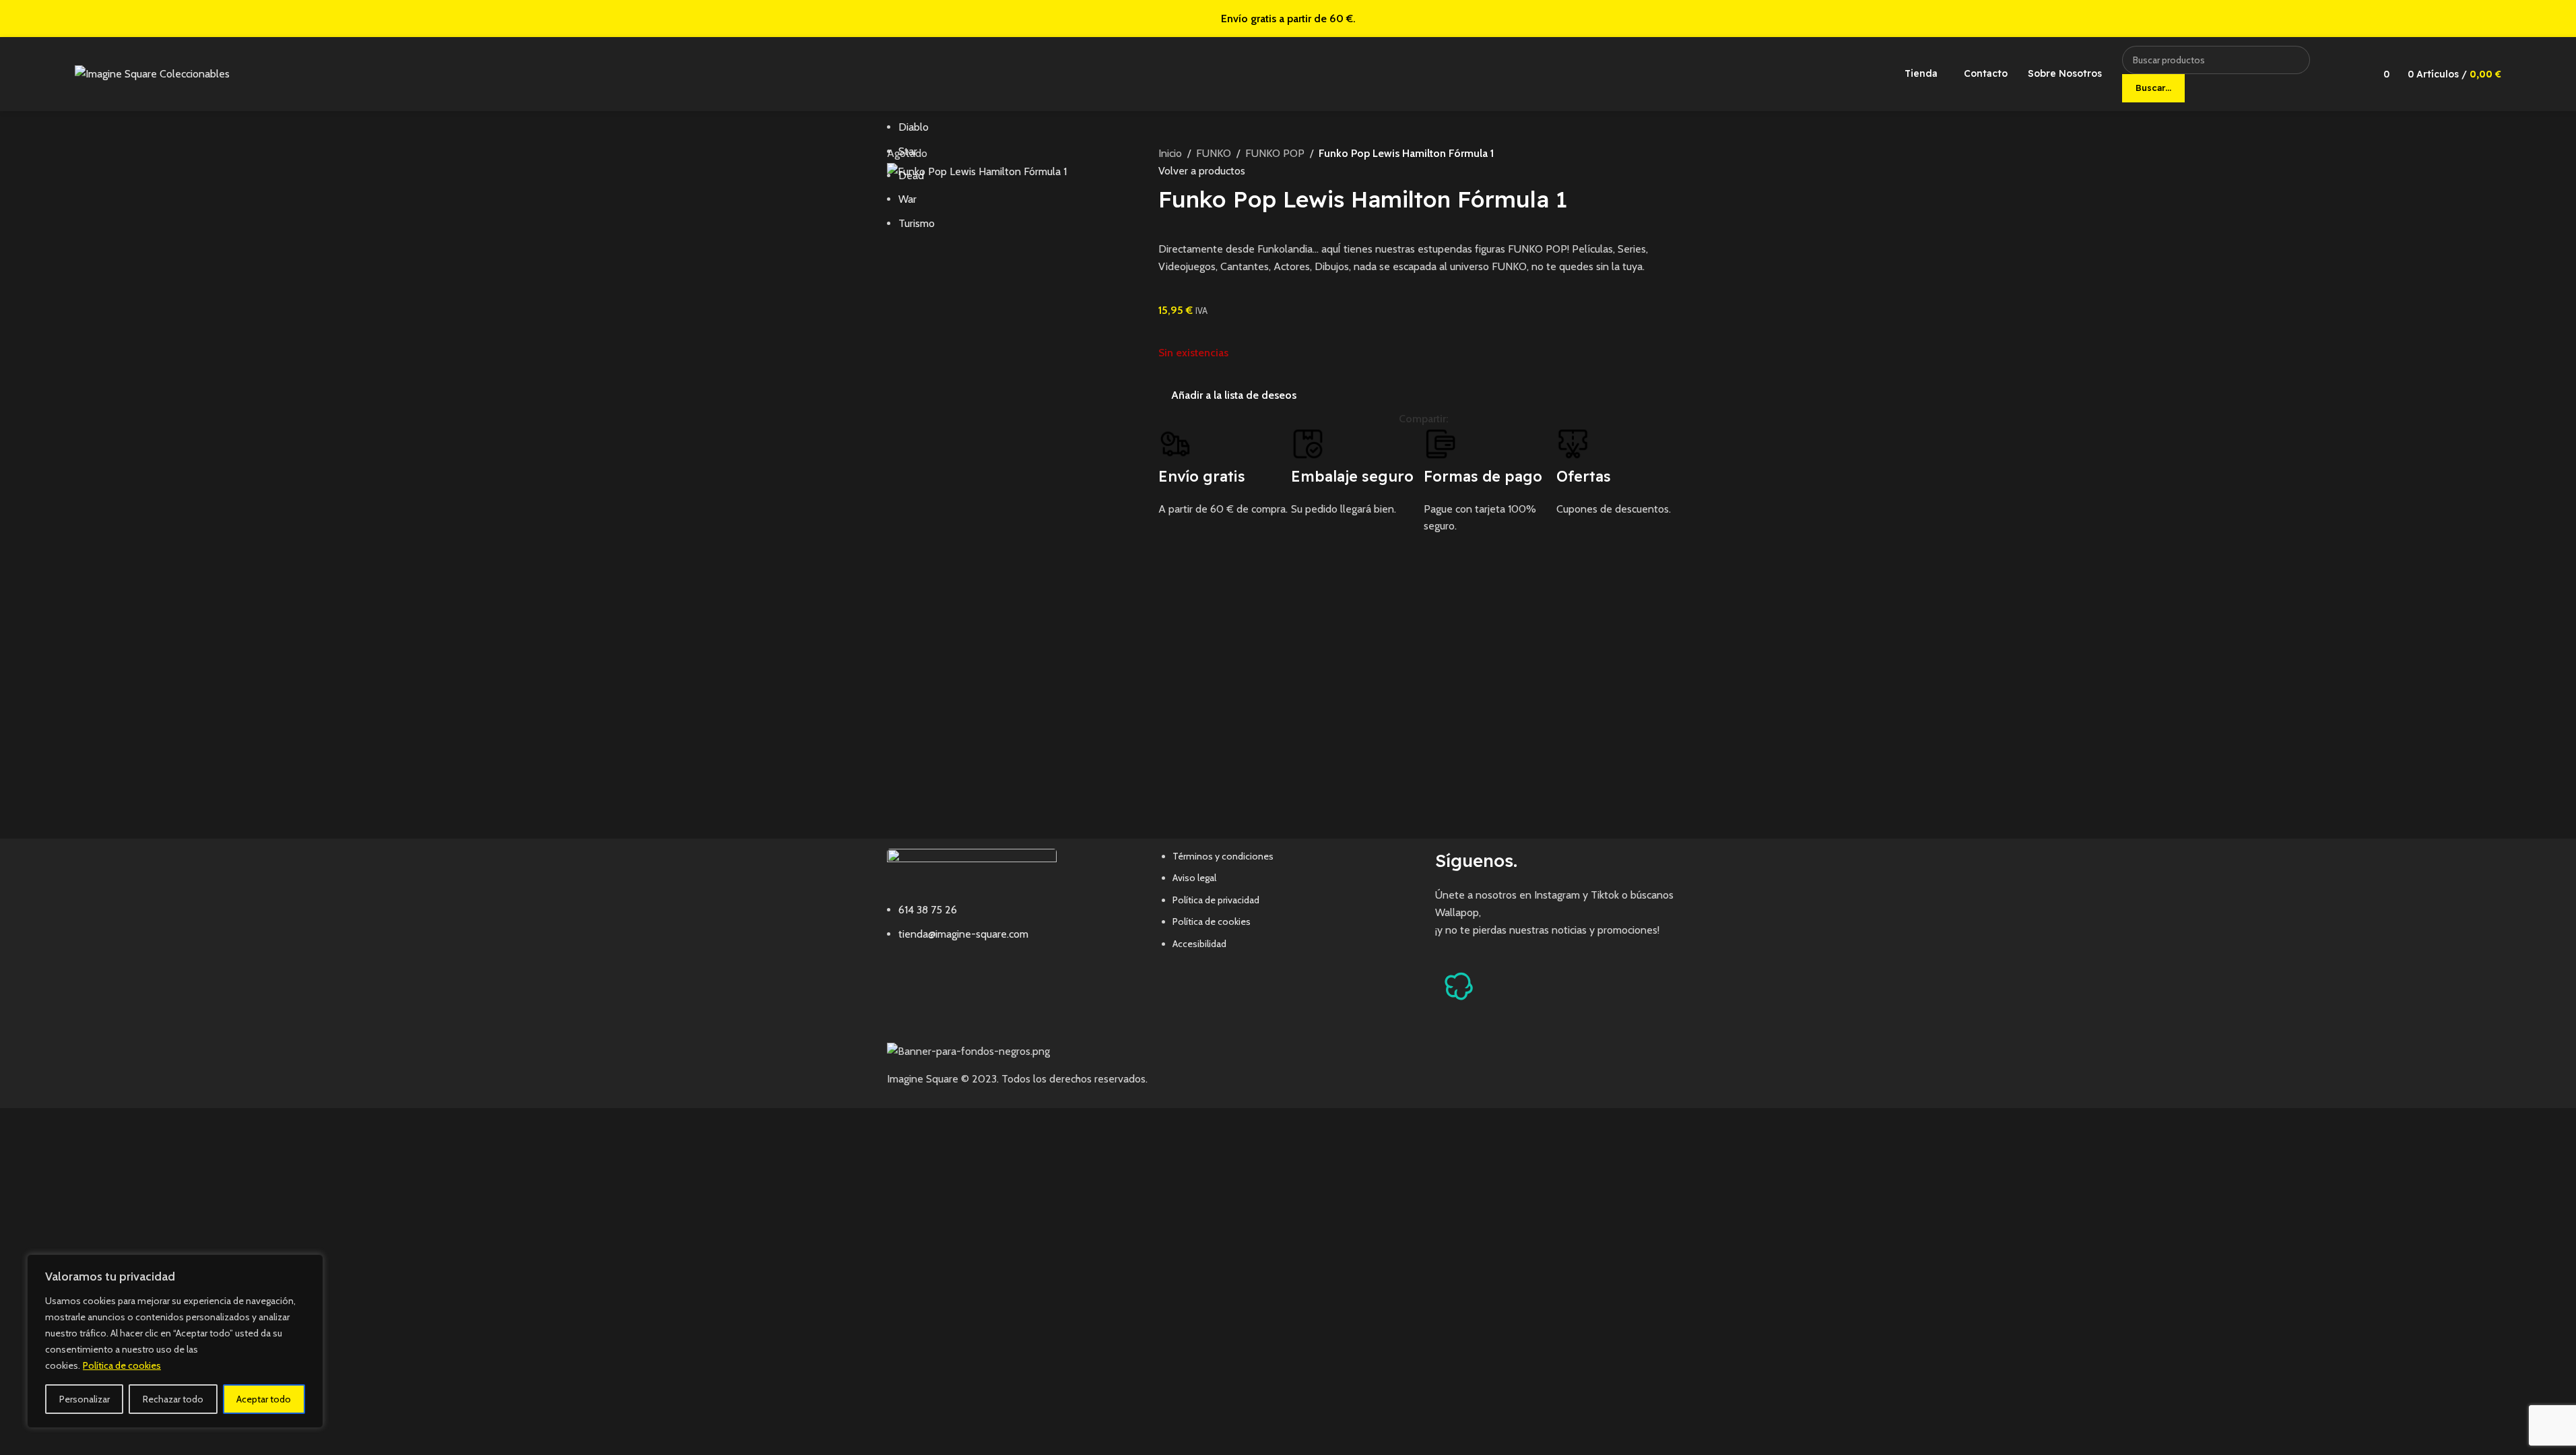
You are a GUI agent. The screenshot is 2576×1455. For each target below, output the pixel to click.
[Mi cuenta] (2349, 74)
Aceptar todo (264, 1399)
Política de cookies (122, 1365)
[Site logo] (152, 73)
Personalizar (85, 1399)
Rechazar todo (173, 1399)
